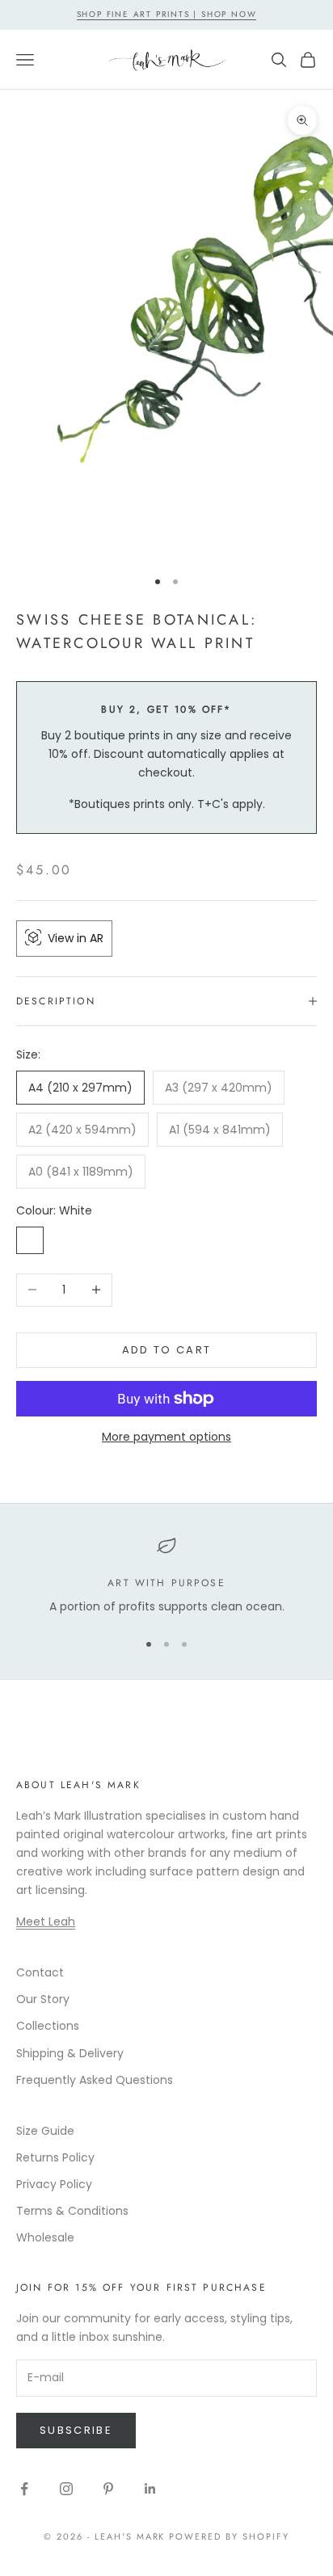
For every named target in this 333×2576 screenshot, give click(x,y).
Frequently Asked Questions (95, 2080)
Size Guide (45, 2131)
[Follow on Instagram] (66, 2489)
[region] (166, 1576)
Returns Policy (55, 2157)
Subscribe (76, 2430)
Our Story (43, 1999)
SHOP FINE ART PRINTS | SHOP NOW (167, 14)
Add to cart (167, 1350)
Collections (48, 2026)
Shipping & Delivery (70, 2053)
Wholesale (45, 2237)
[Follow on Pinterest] (108, 2489)
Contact (40, 1972)
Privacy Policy (54, 2184)
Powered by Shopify (229, 2536)
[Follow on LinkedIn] (150, 2489)
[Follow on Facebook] (24, 2489)
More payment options (166, 1437)
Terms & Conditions (72, 2211)
